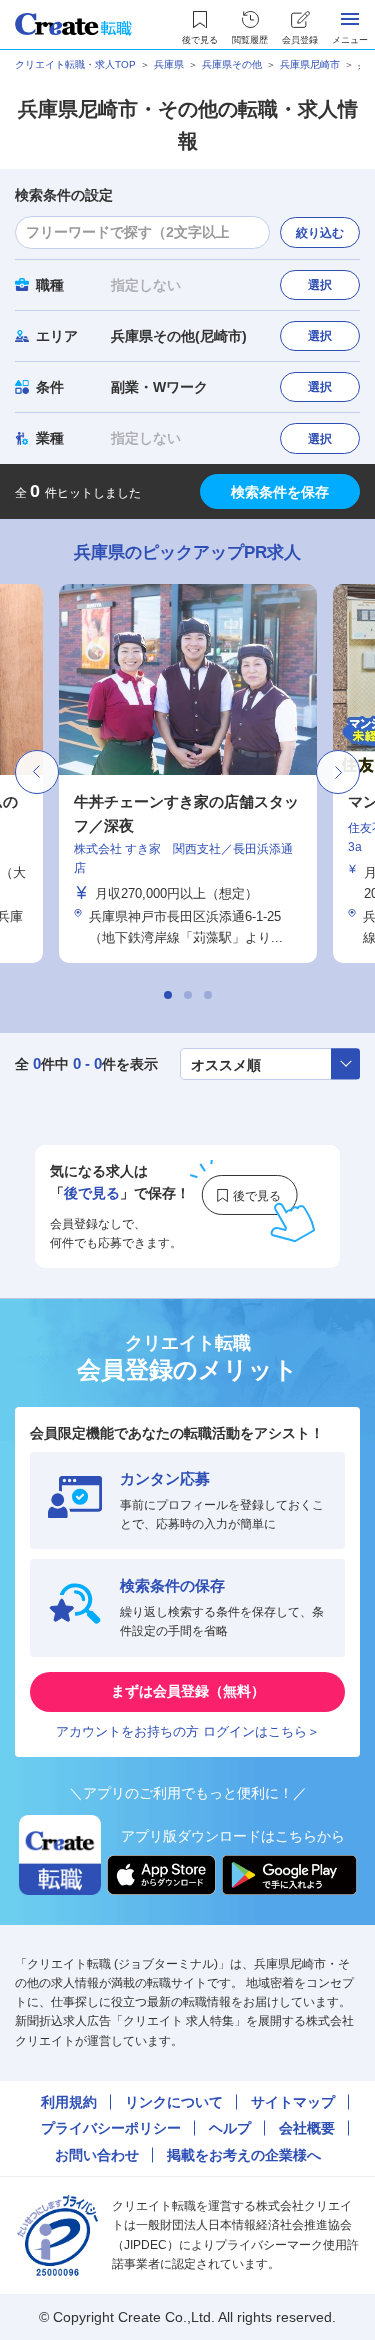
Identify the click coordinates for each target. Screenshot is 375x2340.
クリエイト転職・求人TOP (75, 64)
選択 (320, 285)
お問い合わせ (97, 2155)
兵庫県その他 (232, 64)
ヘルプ (230, 2128)
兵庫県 (169, 64)
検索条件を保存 (280, 492)
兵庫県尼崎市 (310, 64)
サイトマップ (293, 2102)
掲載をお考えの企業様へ (244, 2155)
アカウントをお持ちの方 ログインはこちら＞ (188, 1731)
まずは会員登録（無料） (188, 1691)
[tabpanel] (188, 773)
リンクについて (174, 2102)
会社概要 (307, 2128)
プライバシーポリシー (111, 2128)
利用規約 (69, 2102)
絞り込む (320, 233)
